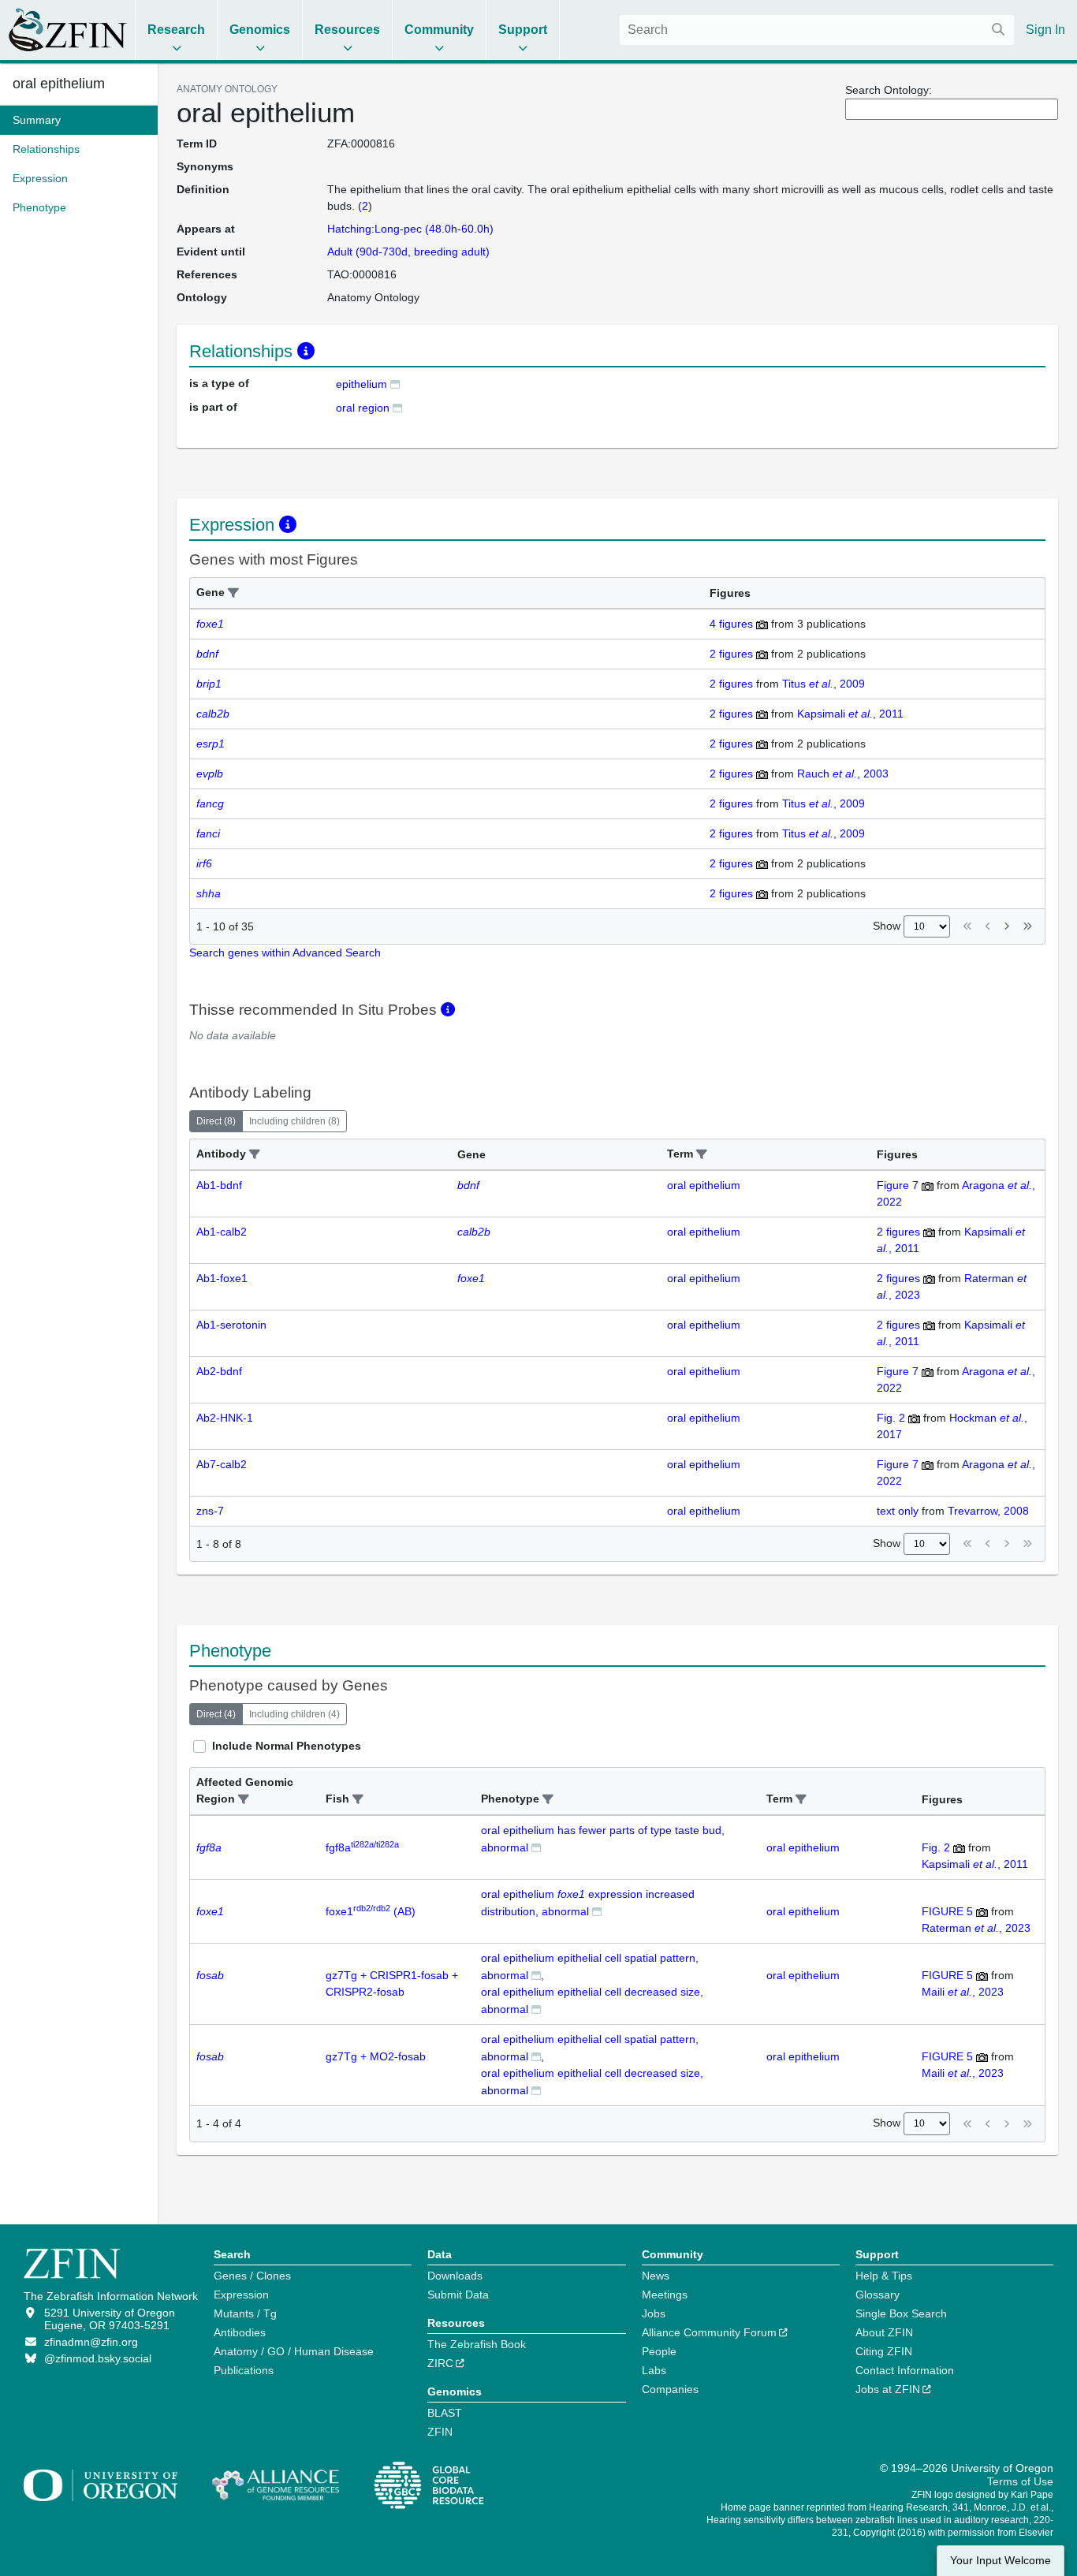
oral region (363, 408)
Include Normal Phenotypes (287, 1746)
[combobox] (817, 30)
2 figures (731, 654)
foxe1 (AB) (371, 1911)
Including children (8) (294, 1121)
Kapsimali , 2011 (850, 714)
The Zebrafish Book (477, 2344)
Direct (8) (216, 1121)
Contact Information (905, 2370)
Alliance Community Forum (709, 2332)
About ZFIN (884, 2332)
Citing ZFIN (884, 2351)
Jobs (654, 2313)
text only (898, 1511)
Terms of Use (1020, 2481)
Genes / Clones (252, 2276)
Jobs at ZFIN (888, 2389)
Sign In (1045, 30)
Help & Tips (884, 2276)
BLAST (445, 2413)
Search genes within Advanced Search (285, 952)
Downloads (455, 2276)
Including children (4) (294, 1714)
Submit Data (458, 2295)
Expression (241, 2295)
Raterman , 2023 (976, 1928)
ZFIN (440, 2432)
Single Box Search (901, 2313)
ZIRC (440, 2363)
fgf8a (362, 1847)
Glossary (878, 2295)
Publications (244, 2370)
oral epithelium (59, 84)
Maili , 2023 (963, 1992)
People (659, 2351)
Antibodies (240, 2332)
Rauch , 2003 (843, 774)
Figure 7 (898, 1185)
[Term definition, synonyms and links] (395, 384)
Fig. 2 (891, 1418)
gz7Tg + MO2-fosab (376, 2056)
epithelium (361, 384)
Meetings (665, 2295)
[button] (233, 593)
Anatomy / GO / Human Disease (294, 2351)
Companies (670, 2389)
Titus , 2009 (824, 684)
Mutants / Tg (245, 2313)
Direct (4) (216, 1714)
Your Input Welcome (1001, 2561)
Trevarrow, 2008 (988, 1511)
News (656, 2276)
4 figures (731, 624)
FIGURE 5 (947, 1911)
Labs (654, 2370)
